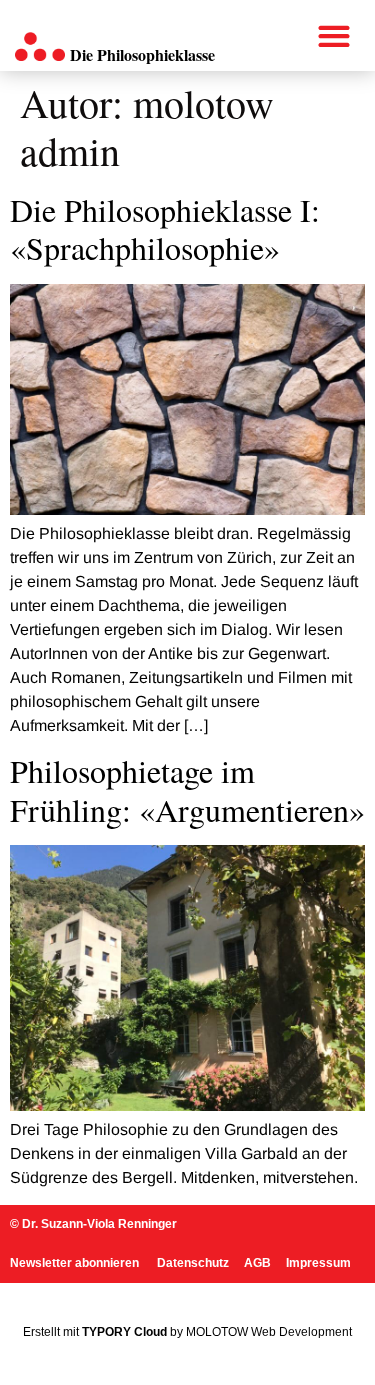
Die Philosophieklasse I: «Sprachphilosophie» (165, 228)
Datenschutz (193, 1263)
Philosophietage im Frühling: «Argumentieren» (187, 789)
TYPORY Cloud (124, 1332)
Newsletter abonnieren (76, 1263)
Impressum (318, 1263)
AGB (257, 1263)
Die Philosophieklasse (142, 54)
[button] (334, 35)
